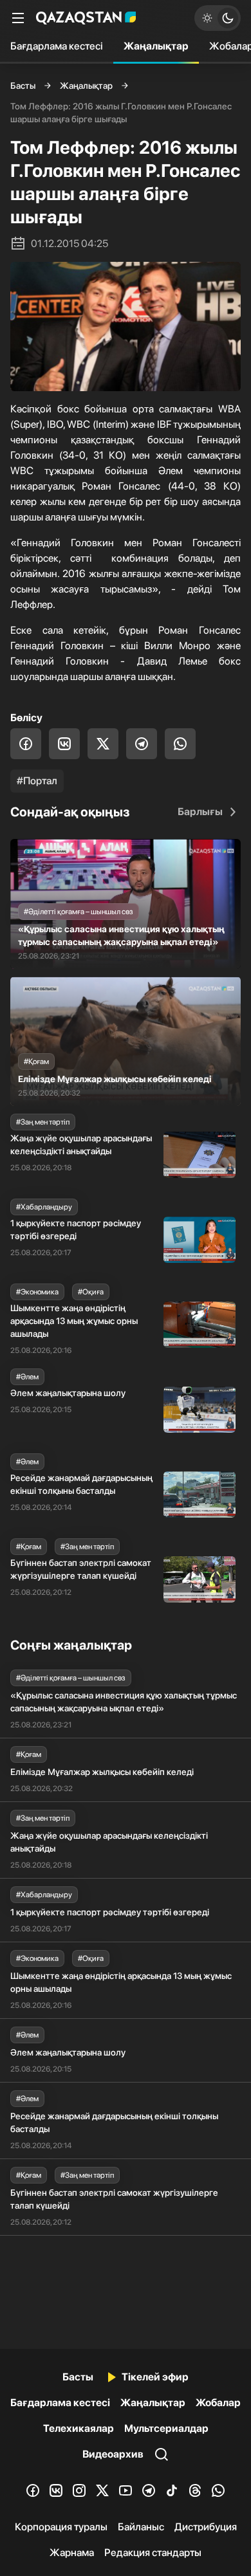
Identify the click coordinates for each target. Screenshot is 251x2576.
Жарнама (72, 2553)
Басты (23, 86)
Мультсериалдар (166, 2428)
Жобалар (218, 2403)
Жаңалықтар (156, 46)
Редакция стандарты (153, 2553)
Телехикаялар (79, 2428)
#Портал (37, 781)
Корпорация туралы (61, 2527)
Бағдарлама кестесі (57, 46)
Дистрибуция (206, 2527)
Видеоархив (113, 2454)
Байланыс (141, 2527)
